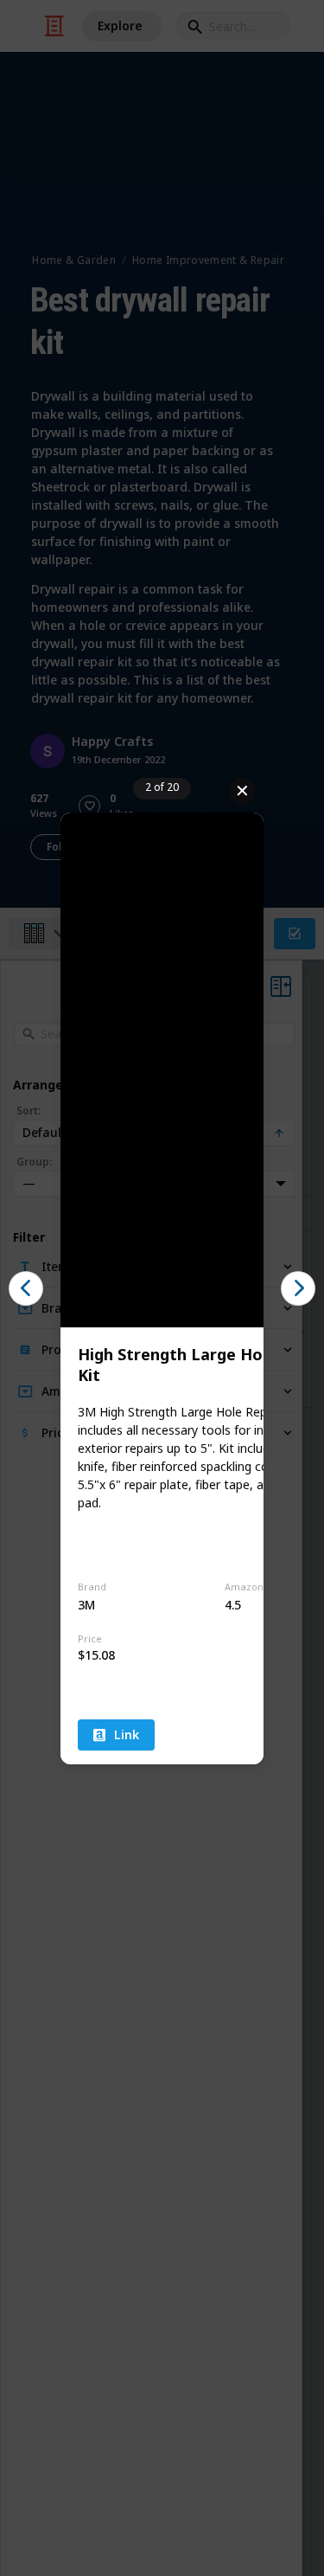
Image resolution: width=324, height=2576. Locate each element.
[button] (26, 1288)
